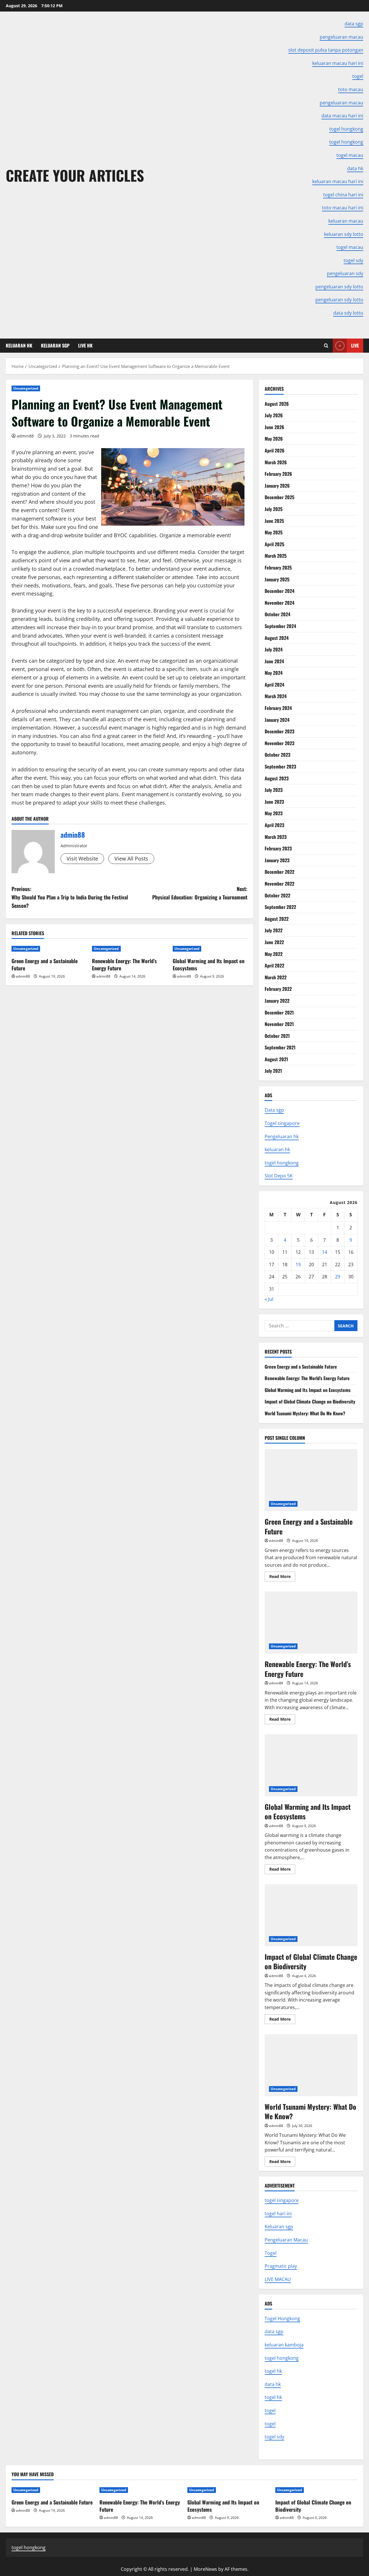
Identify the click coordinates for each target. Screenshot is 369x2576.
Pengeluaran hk (282, 1136)
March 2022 (276, 977)
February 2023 (278, 848)
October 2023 (277, 755)
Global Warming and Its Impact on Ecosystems (209, 964)
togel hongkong (282, 1163)
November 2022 (279, 884)
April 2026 (275, 450)
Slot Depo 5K (279, 1176)
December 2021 (279, 1012)
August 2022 (277, 919)
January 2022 (277, 1001)
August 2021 (276, 1059)
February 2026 (278, 474)
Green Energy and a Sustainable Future (45, 964)
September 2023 (280, 766)
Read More (282, 1577)
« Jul (269, 1299)
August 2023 (277, 778)
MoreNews (205, 2569)
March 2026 (276, 462)
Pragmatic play (281, 2266)
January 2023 (277, 860)
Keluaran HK (19, 345)
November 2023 (279, 743)
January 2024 (277, 720)
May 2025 (274, 532)
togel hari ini (278, 2214)
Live (355, 345)
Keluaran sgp (279, 2226)
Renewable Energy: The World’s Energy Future (124, 964)
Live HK (85, 345)
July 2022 (274, 930)
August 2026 (277, 404)
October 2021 (277, 1036)
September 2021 (280, 1047)
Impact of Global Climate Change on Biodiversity (310, 1401)
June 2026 (274, 427)
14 (325, 1252)
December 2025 (279, 497)
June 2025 (274, 521)
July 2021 (273, 1071)
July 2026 (274, 415)
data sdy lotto (348, 313)
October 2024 (277, 614)
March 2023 (276, 837)
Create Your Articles (75, 175)
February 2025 (278, 568)
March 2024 (276, 696)
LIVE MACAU (278, 2279)
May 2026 (274, 439)
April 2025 (274, 544)
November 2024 (279, 603)
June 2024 (274, 661)
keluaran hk (277, 1149)
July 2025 (274, 509)
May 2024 (274, 673)
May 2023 (274, 813)
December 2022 (279, 872)
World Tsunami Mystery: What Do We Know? (305, 1413)
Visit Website (82, 858)
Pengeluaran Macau (286, 2240)
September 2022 (280, 907)
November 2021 (279, 1024)
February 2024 (278, 708)
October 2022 (277, 895)
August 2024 (277, 638)
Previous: (70, 897)
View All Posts (131, 858)
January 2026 (277, 486)
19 (298, 1264)
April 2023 (274, 825)
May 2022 (274, 954)
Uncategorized (26, 388)
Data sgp (274, 1110)
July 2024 (274, 649)
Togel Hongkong (282, 2318)
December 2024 (279, 591)
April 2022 (274, 965)
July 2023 (274, 790)
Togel (271, 2253)
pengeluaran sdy (345, 273)
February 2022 (278, 989)
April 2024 (274, 685)
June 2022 (274, 942)
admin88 (25, 436)
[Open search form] (326, 346)
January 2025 (277, 579)
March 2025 (276, 556)
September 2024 (280, 626)
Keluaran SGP (55, 345)
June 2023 (274, 802)
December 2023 (279, 731)
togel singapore (282, 2200)
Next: (200, 893)
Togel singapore (282, 1123)
